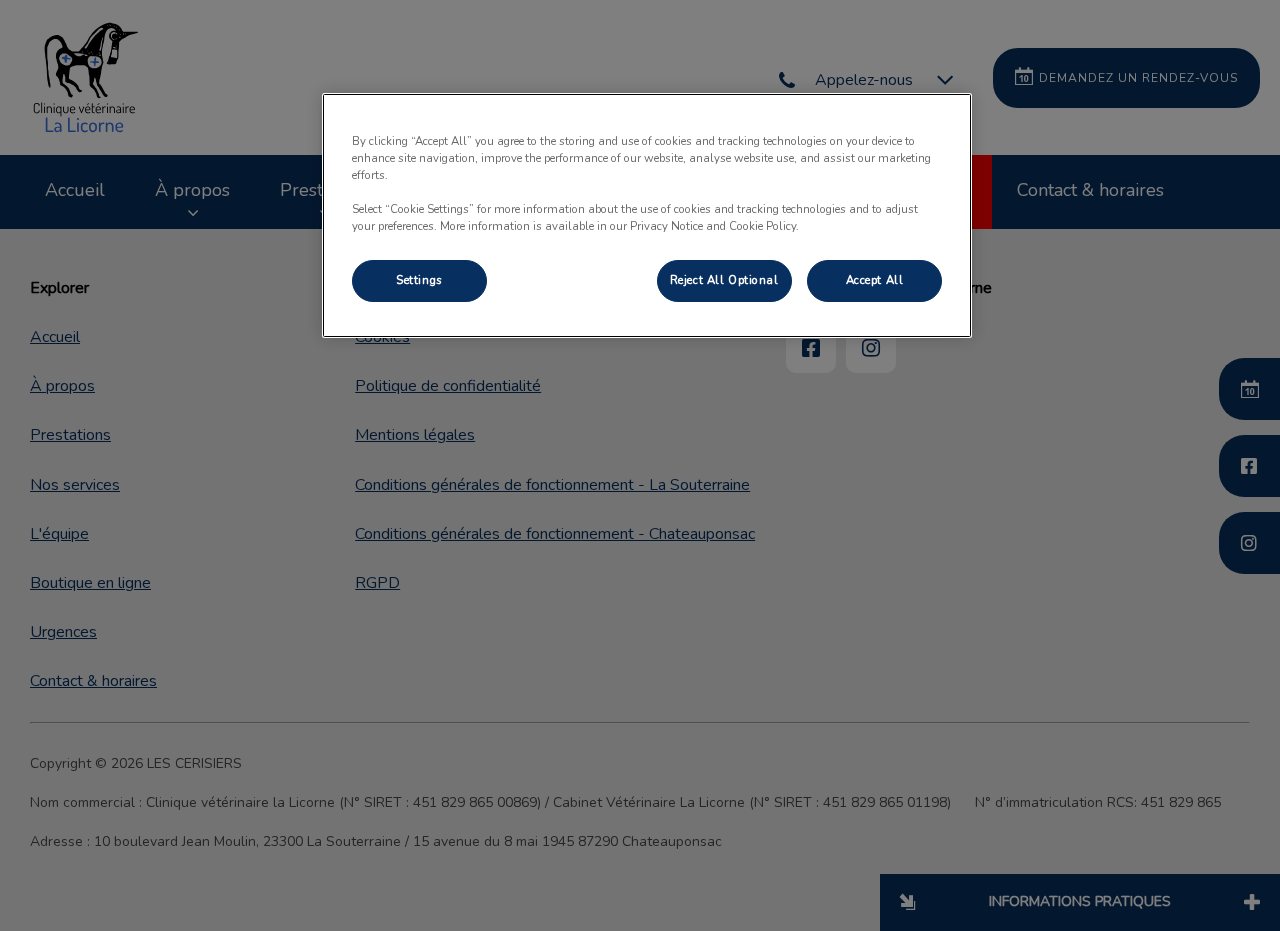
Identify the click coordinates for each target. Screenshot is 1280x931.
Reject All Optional (724, 280)
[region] (647, 215)
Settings (419, 280)
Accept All (875, 280)
